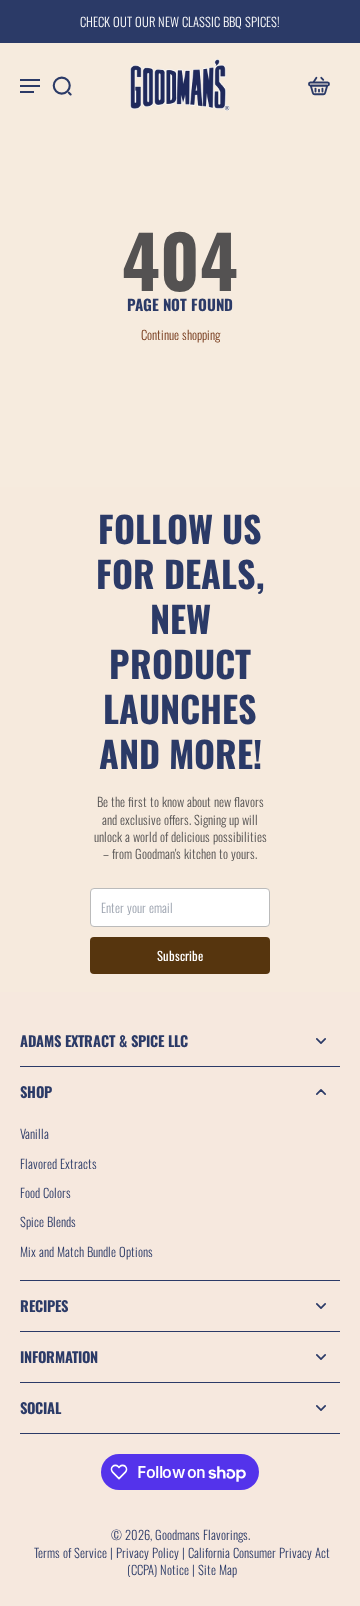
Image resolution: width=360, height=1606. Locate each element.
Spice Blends (48, 1221)
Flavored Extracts (58, 1163)
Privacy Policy (147, 1552)
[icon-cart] (318, 85)
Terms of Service (70, 1552)
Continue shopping (180, 334)
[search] (62, 85)
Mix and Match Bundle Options (86, 1251)
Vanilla (34, 1133)
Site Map (217, 1569)
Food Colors (45, 1192)
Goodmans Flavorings (201, 1534)
